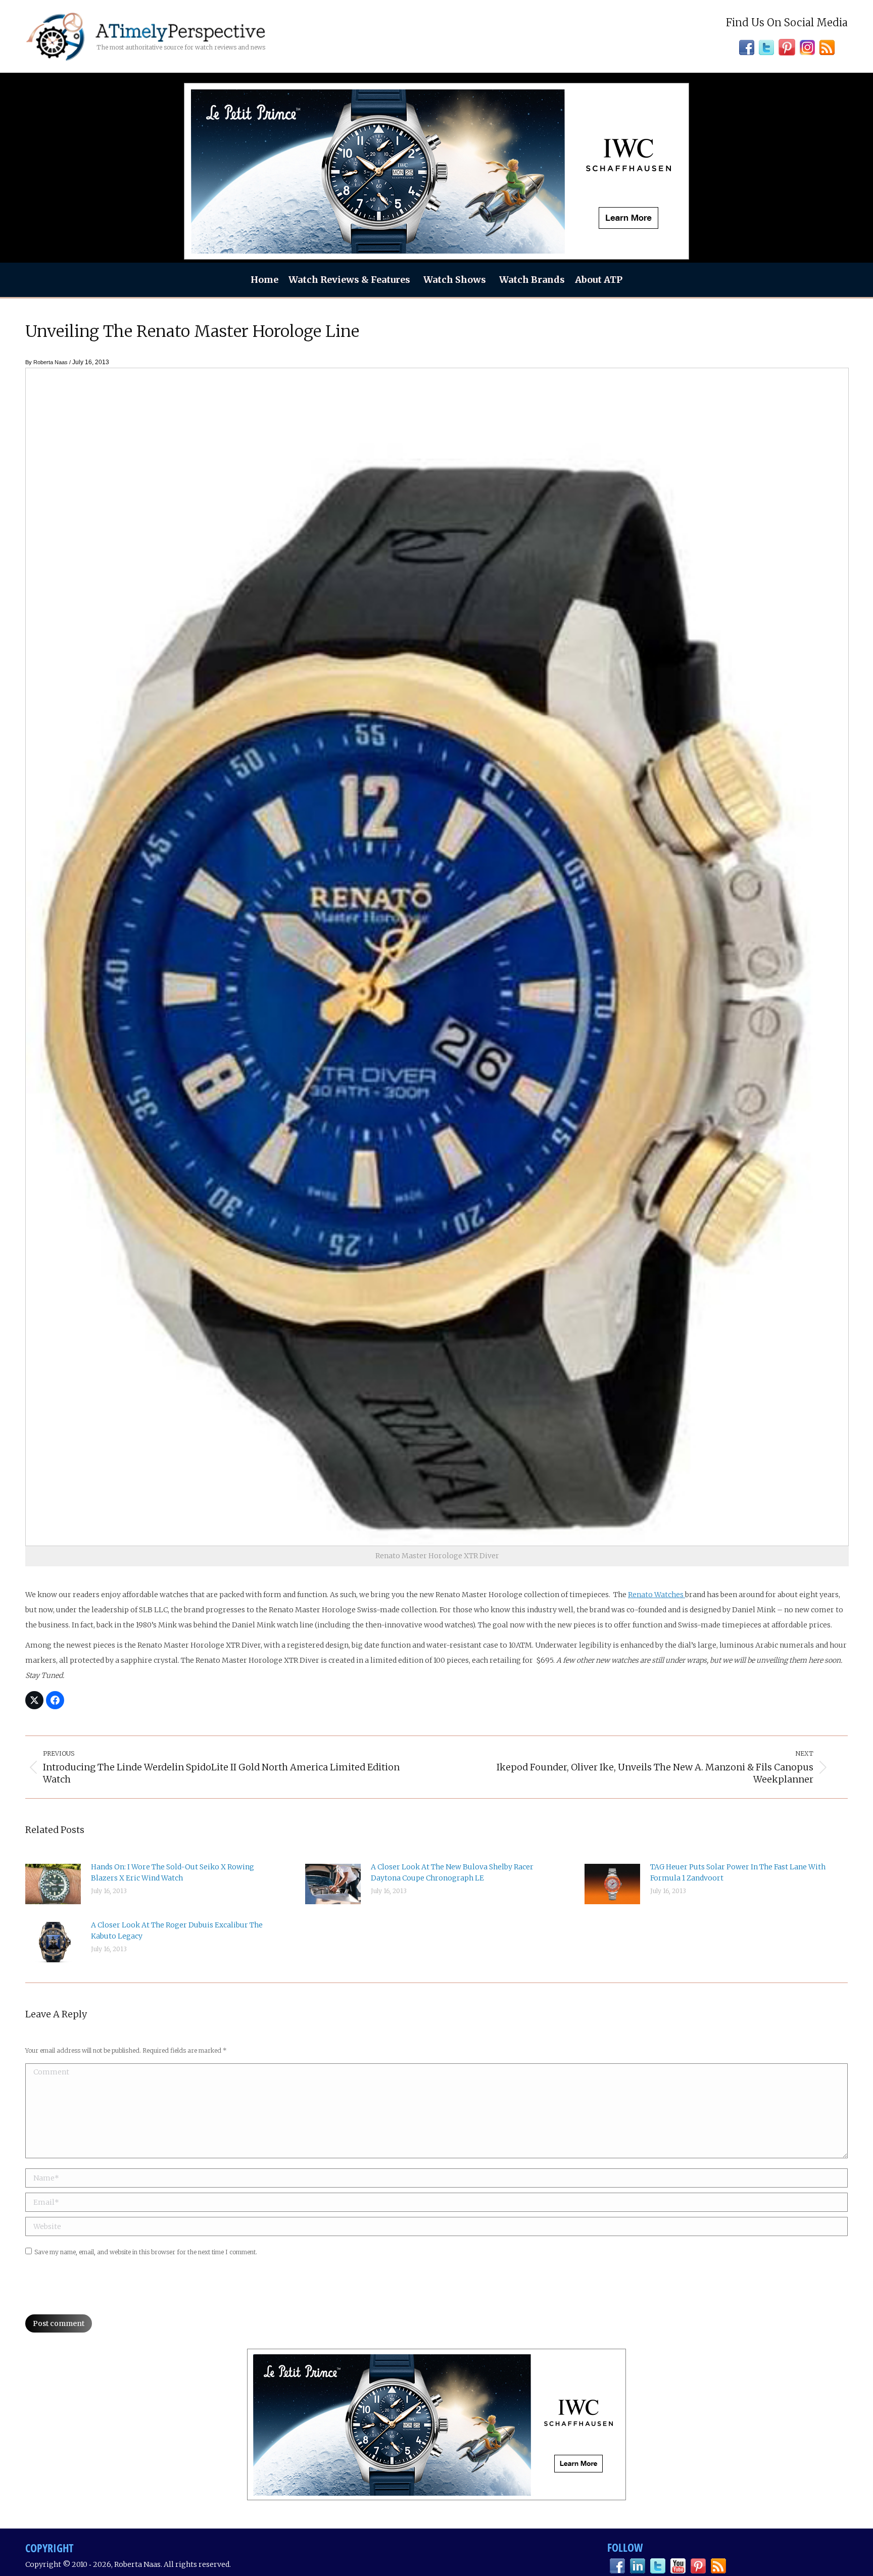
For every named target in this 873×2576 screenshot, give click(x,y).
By (46, 362)
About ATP (599, 280)
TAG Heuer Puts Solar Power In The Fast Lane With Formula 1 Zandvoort (738, 1872)
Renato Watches (657, 1595)
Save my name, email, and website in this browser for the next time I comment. (146, 2252)
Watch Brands (532, 280)
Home (264, 280)
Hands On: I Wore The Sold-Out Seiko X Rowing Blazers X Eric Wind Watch (173, 1872)
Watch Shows (455, 280)
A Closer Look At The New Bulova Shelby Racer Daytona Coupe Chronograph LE (452, 1872)
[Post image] (53, 1884)
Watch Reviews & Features (349, 280)
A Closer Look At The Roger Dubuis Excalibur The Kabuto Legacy (177, 1930)
